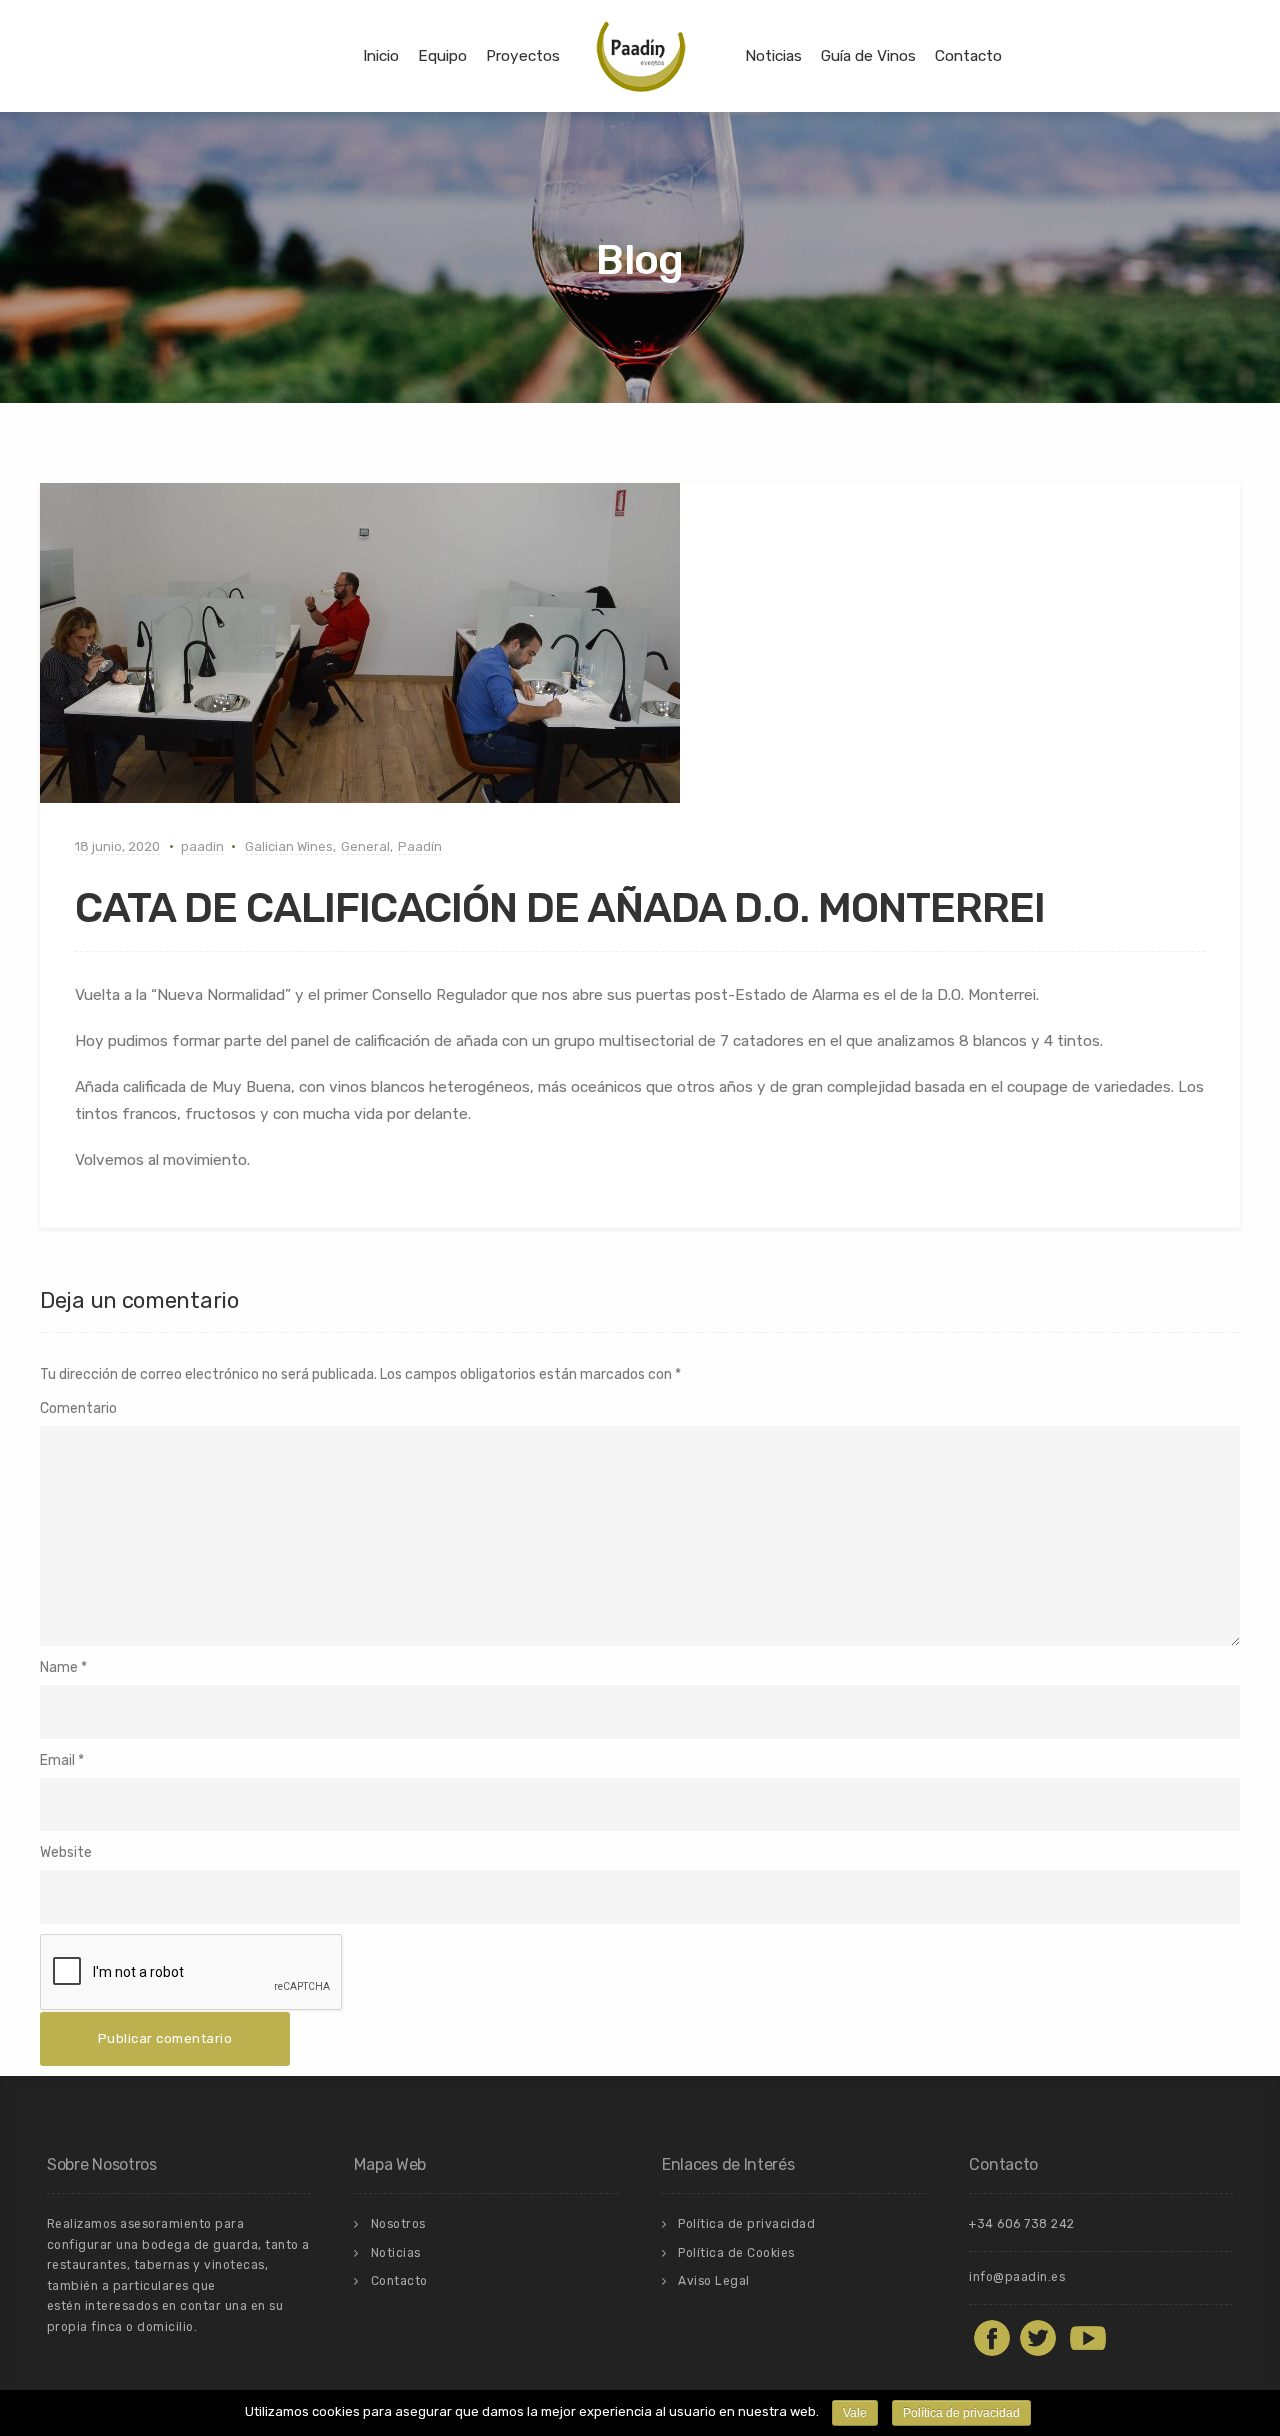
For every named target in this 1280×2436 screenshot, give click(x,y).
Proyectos (523, 56)
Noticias (773, 56)
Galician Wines (289, 846)
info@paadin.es (1017, 2277)
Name (59, 1667)
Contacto (968, 56)
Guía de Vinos (868, 56)
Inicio (381, 56)
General (365, 846)
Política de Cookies (736, 2253)
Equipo (442, 56)
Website (66, 1852)
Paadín (420, 846)
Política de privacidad (746, 2224)
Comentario (78, 1408)
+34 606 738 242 (1022, 2224)
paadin (202, 846)
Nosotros (398, 2224)
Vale (855, 2413)
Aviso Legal (714, 2281)
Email (57, 1760)
